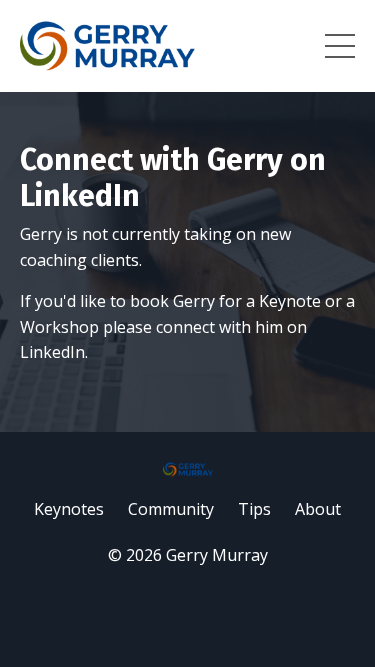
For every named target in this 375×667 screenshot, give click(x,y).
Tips (254, 509)
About (318, 509)
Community (171, 509)
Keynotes (69, 509)
